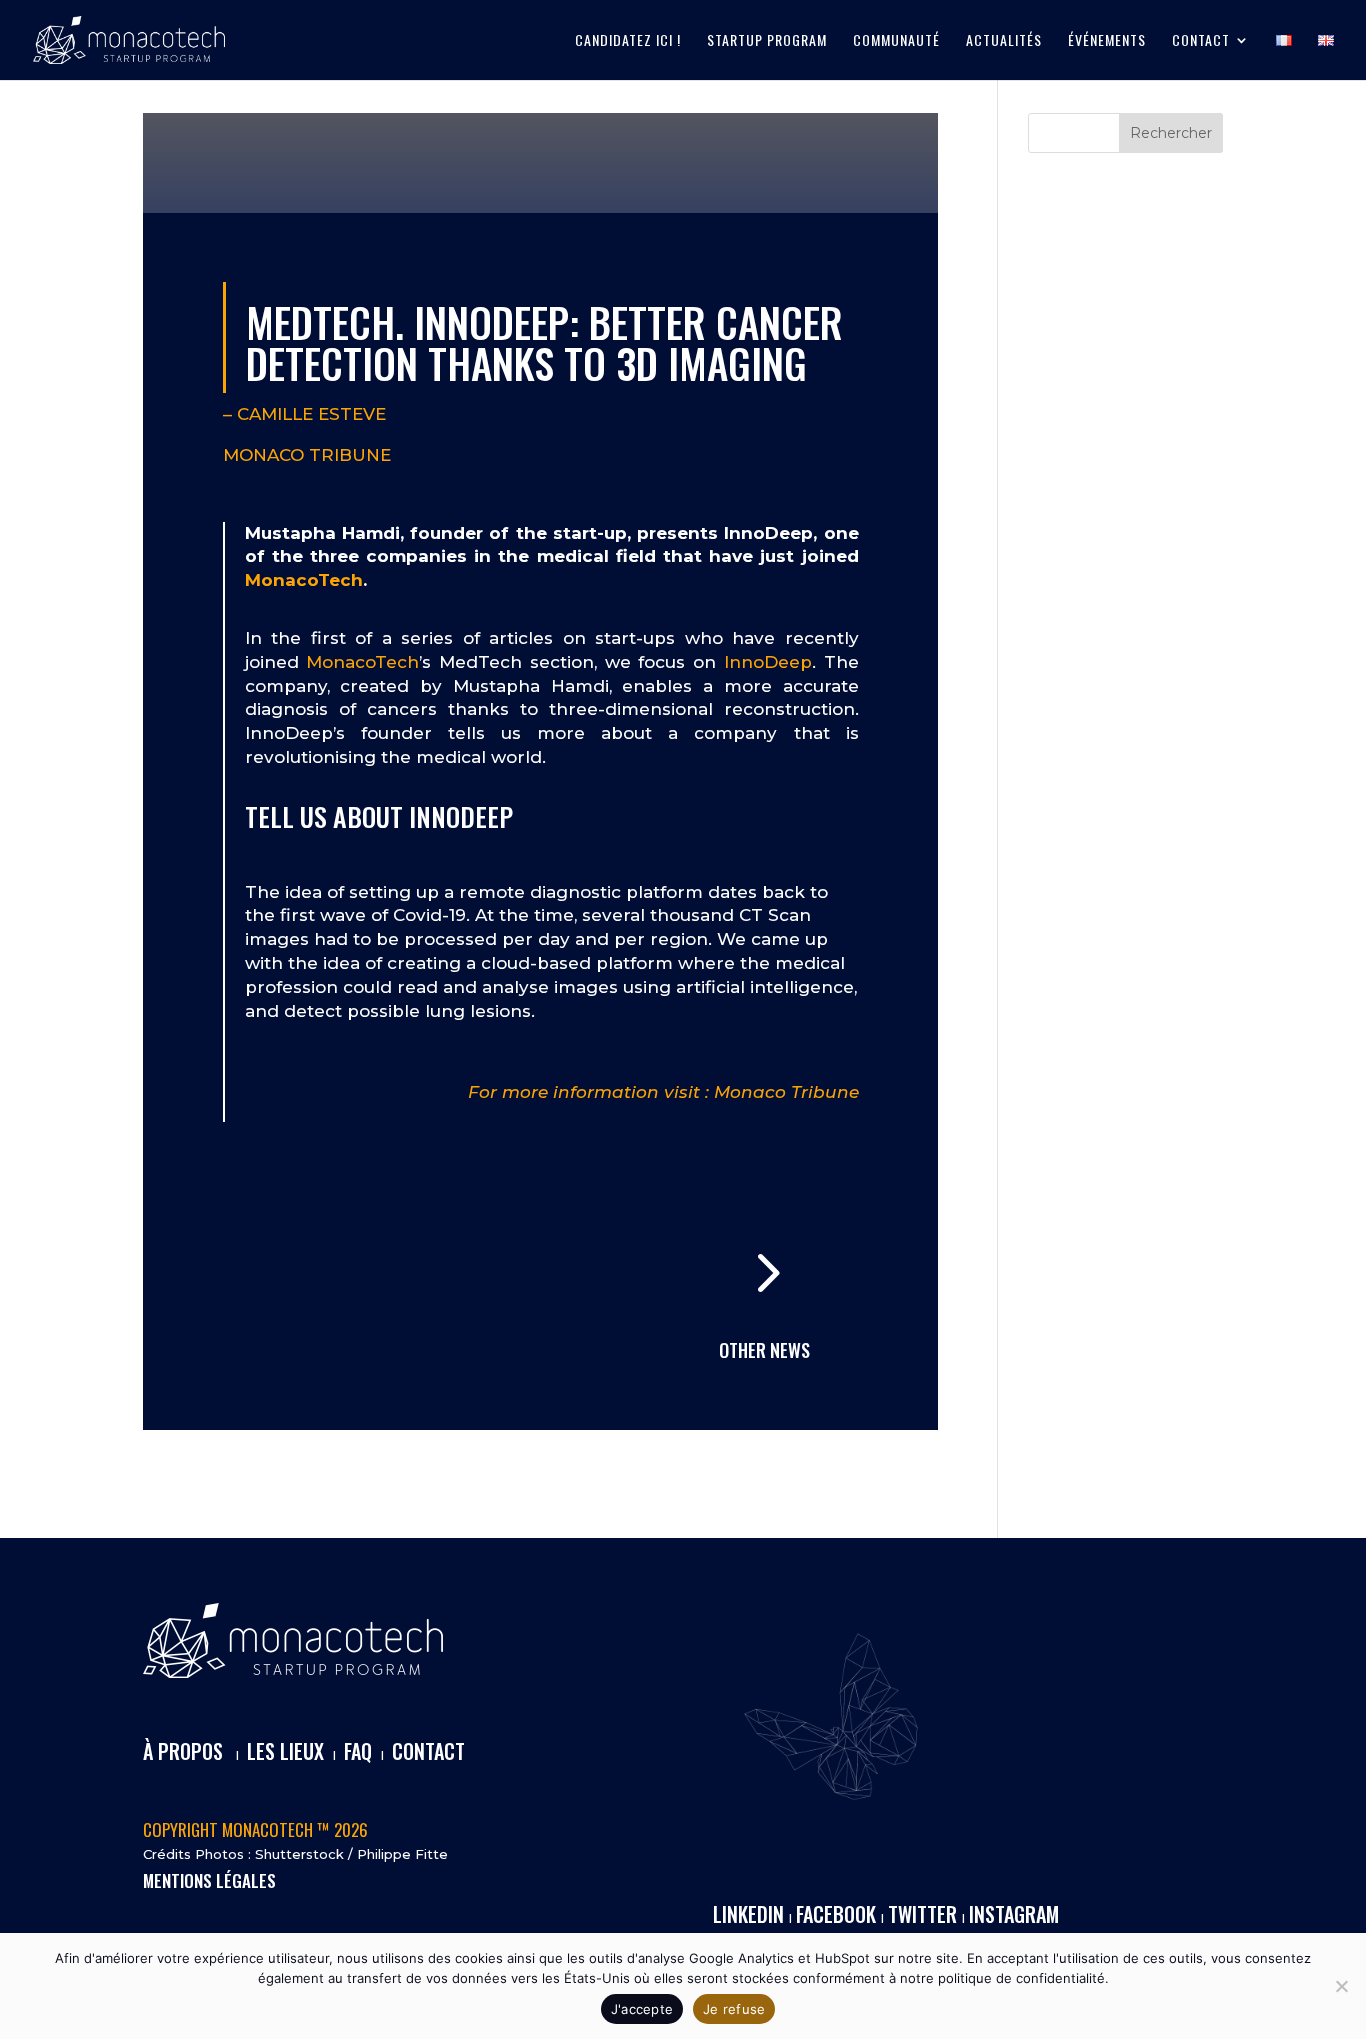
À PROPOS (183, 1751)
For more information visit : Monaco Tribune (663, 1092)
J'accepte (642, 2009)
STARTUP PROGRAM (767, 41)
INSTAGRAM (1014, 1914)
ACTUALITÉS (1004, 41)
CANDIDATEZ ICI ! (628, 41)
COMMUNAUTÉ (896, 41)
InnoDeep (768, 662)
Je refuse (734, 2009)
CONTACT (1201, 41)
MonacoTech (304, 580)
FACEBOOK (836, 1914)
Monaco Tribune (307, 455)
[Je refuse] (1341, 1986)
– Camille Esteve (304, 414)
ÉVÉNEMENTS (1107, 41)
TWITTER (922, 1914)
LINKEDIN (748, 1914)
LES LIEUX (285, 1751)
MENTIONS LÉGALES (209, 1880)
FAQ (358, 1751)
